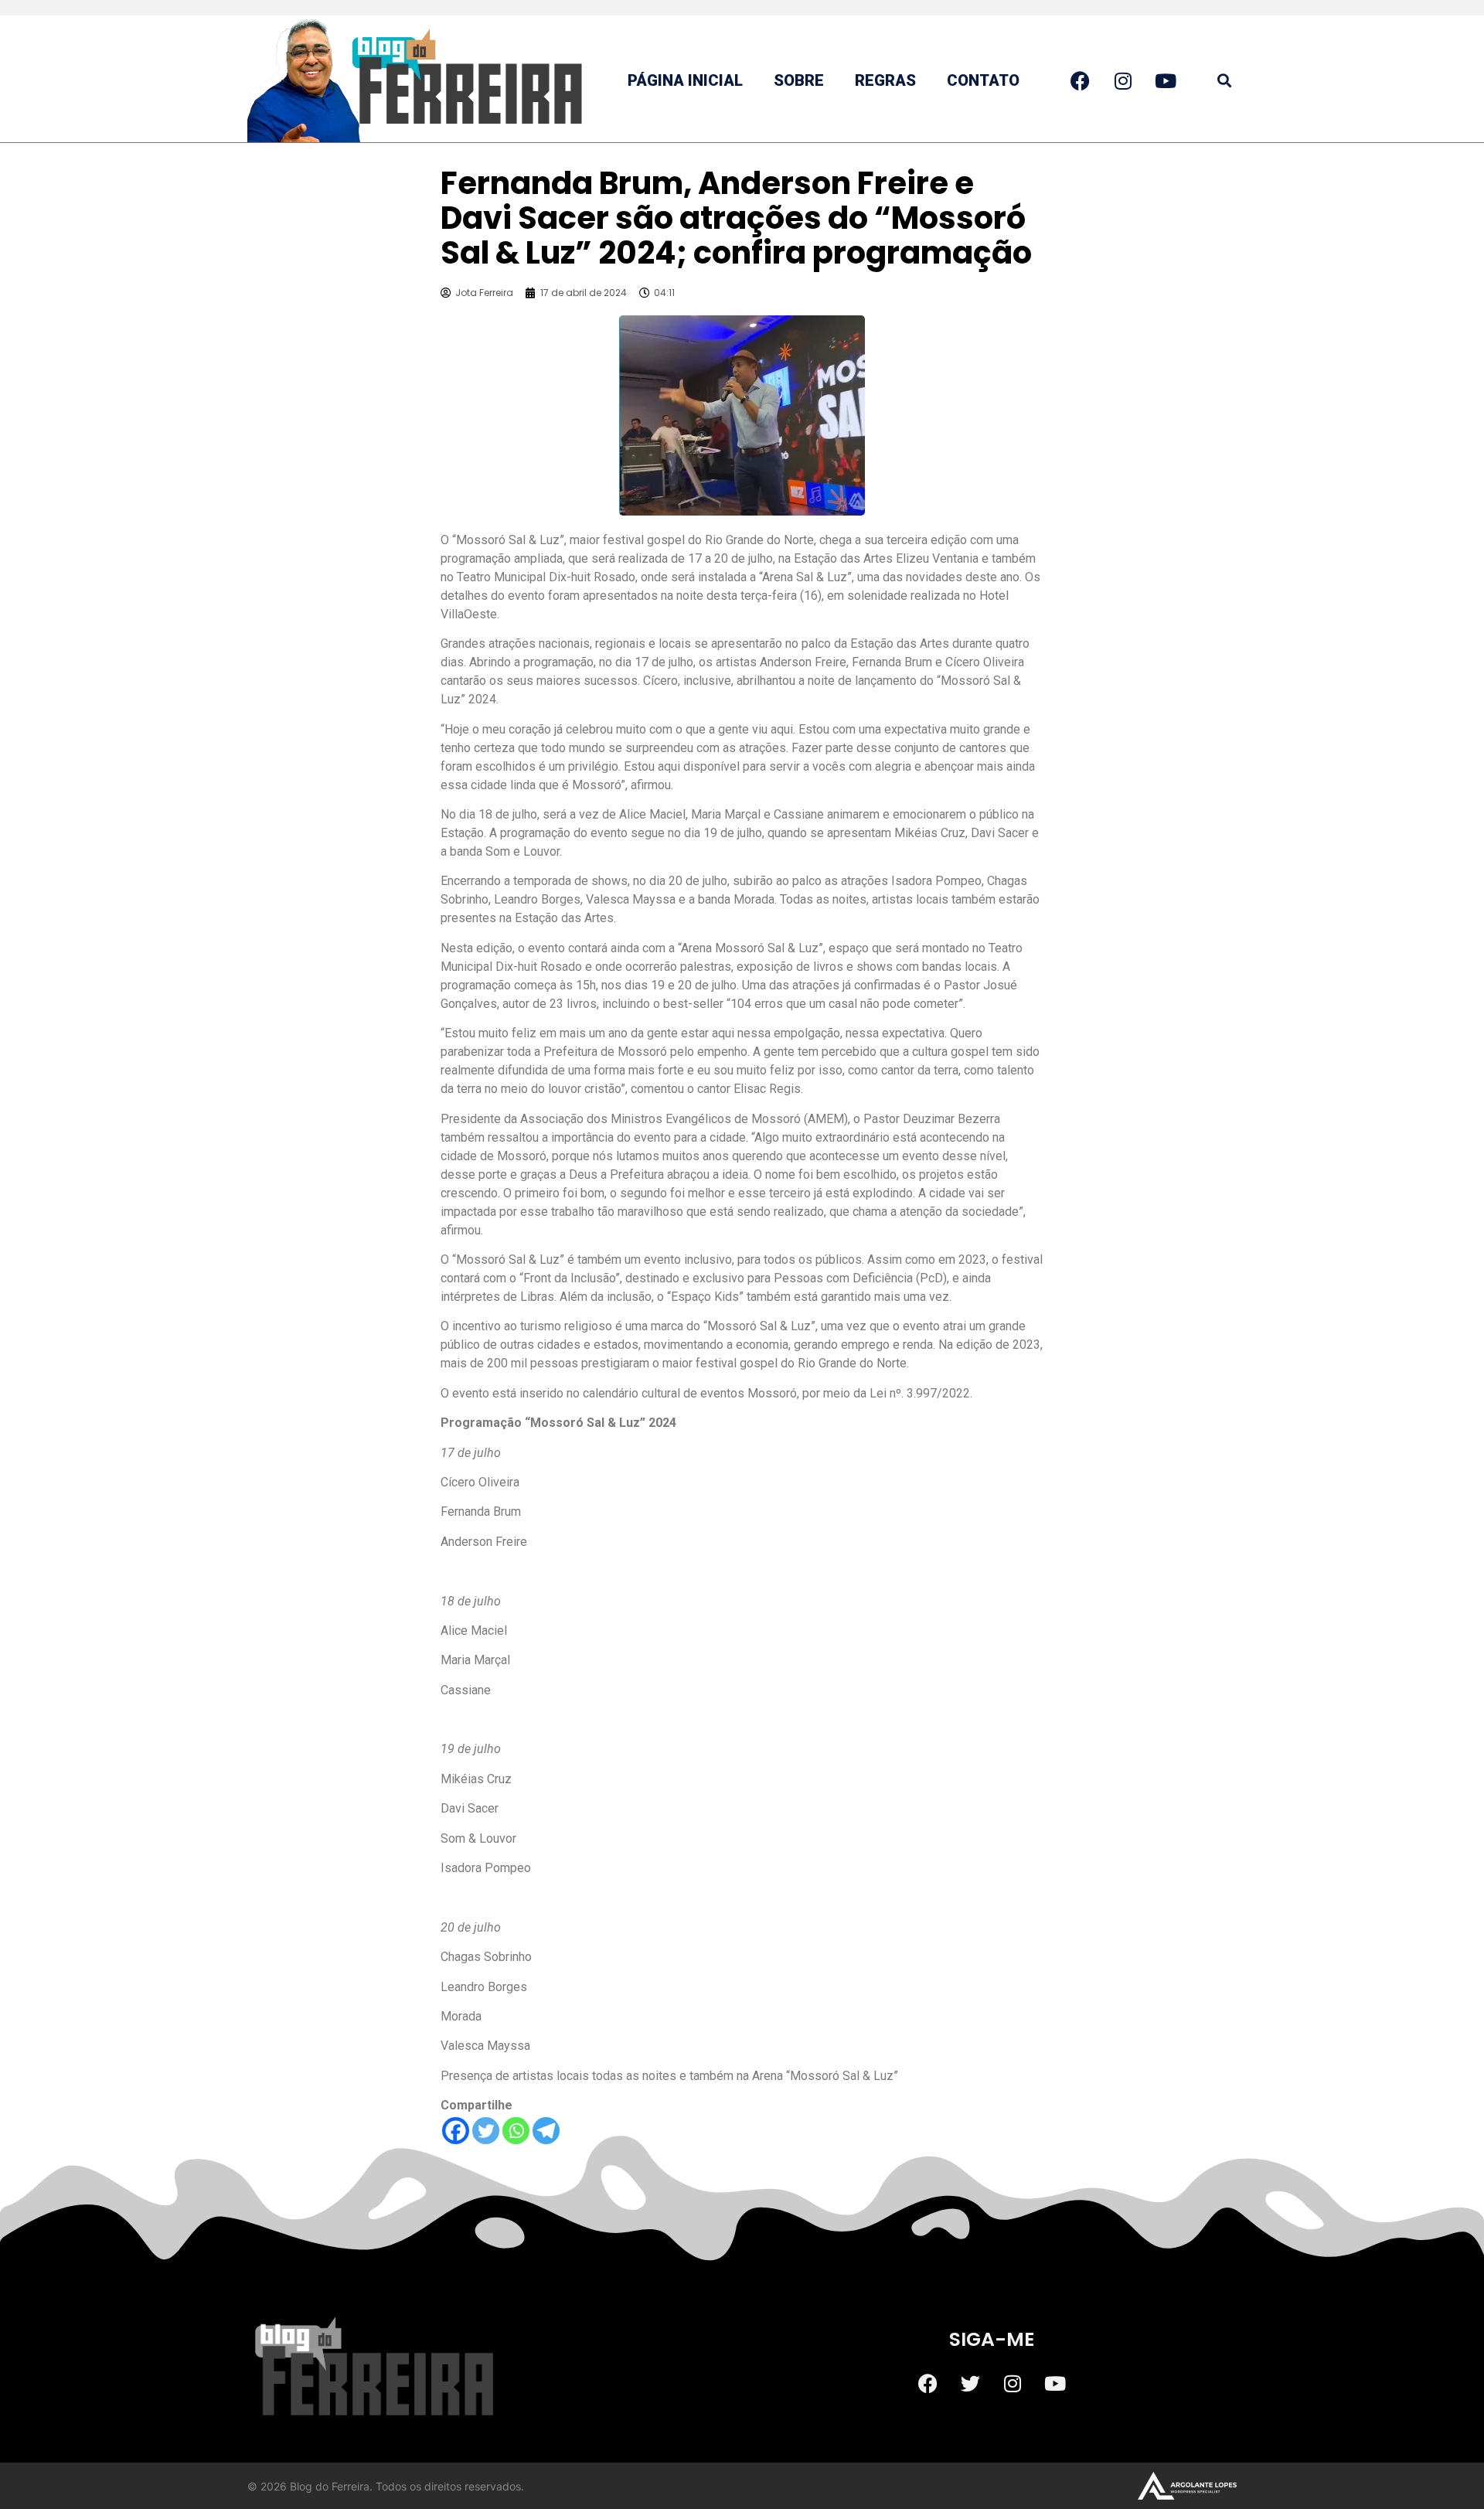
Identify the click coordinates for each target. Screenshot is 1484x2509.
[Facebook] (456, 2131)
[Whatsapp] (516, 2131)
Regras (885, 80)
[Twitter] (486, 2131)
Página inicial (685, 80)
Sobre (799, 80)
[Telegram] (546, 2131)
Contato (983, 80)
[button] (1224, 81)
